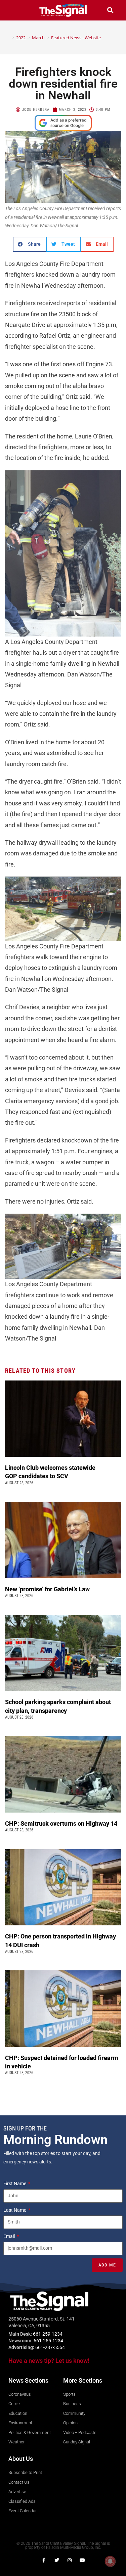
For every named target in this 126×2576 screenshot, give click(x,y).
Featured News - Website (76, 38)
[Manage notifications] (110, 2561)
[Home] (8, 38)
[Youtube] (82, 2560)
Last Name (15, 2210)
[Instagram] (70, 2560)
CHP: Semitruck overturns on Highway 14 (62, 1823)
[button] (16, 10)
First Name (15, 2184)
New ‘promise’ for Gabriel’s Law (48, 1589)
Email (10, 2236)
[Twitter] (57, 2560)
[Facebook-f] (44, 2560)
